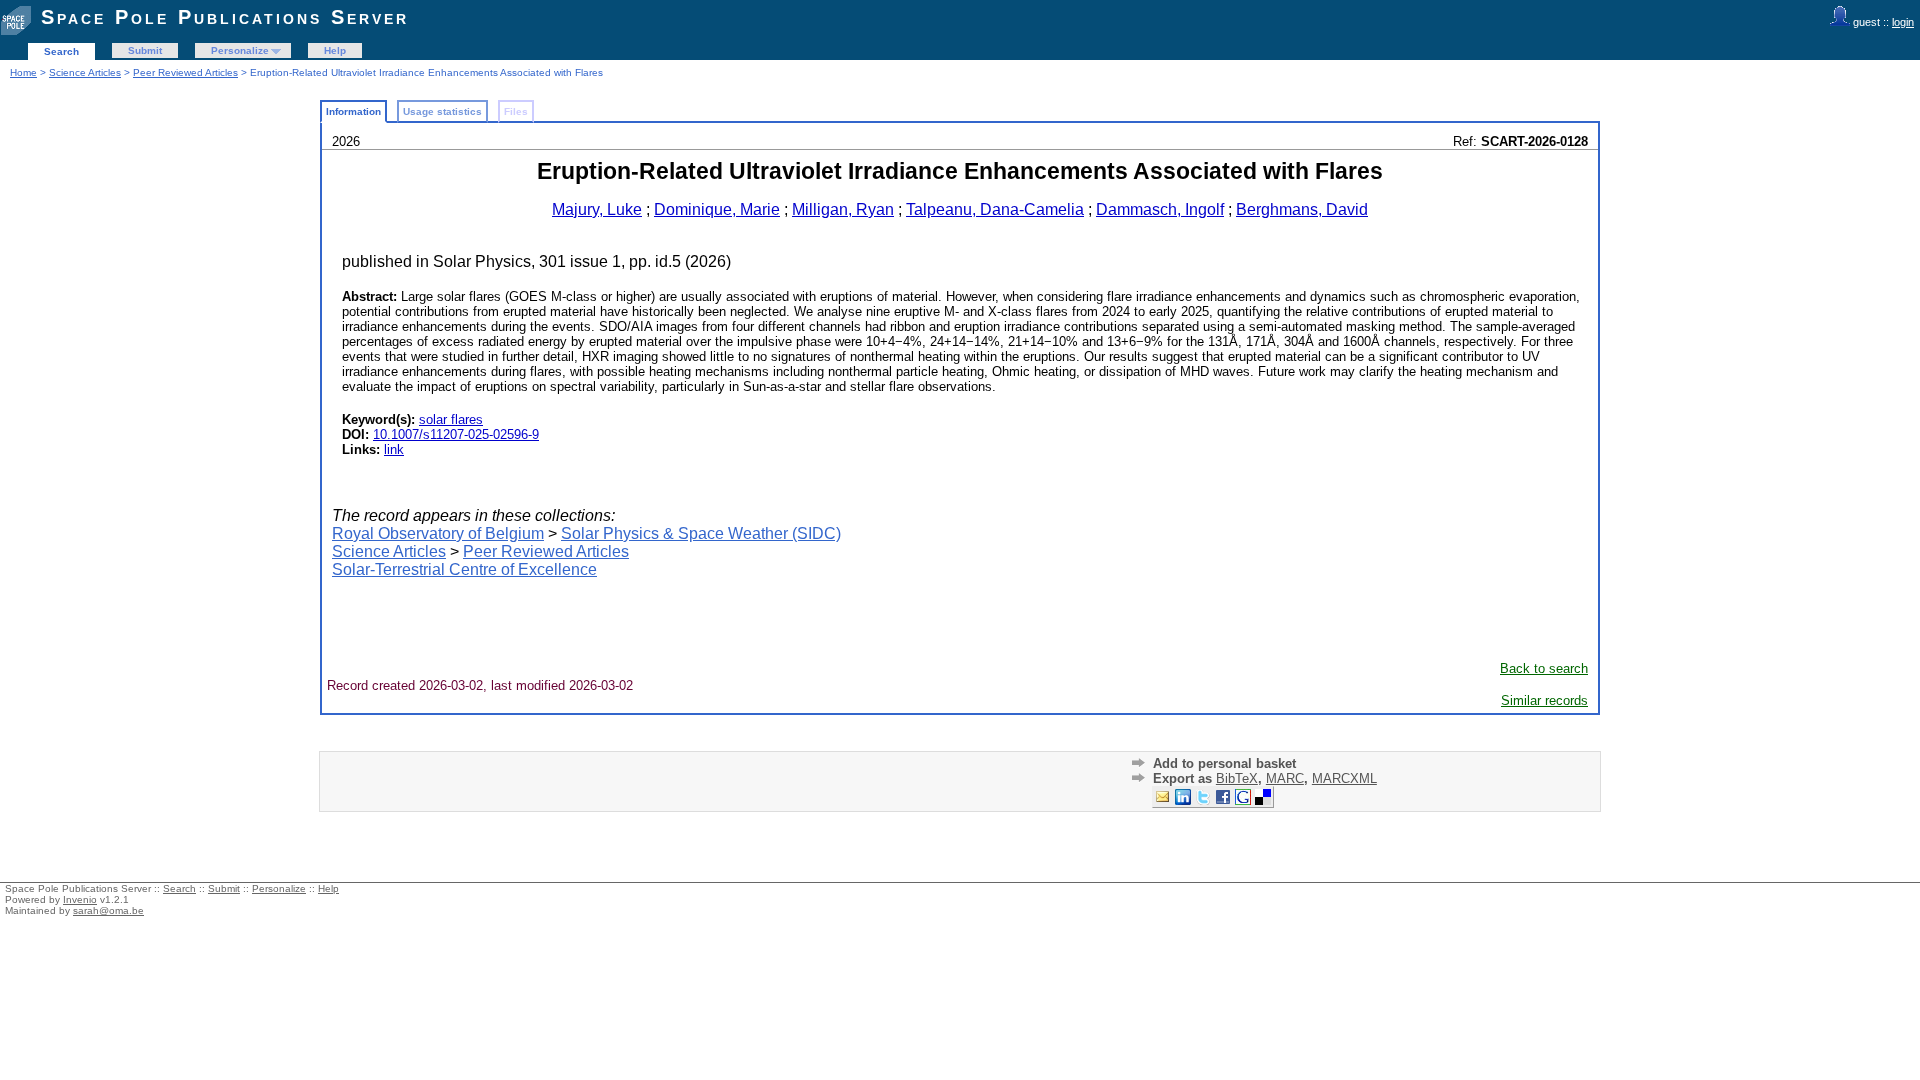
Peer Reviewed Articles (185, 72)
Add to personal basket (1224, 763)
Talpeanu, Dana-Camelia (995, 209)
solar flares (451, 419)
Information (353, 111)
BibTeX (1237, 778)
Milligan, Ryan (843, 209)
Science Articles (85, 72)
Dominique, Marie (717, 209)
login (1903, 22)
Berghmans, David (1302, 209)
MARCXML (1344, 778)
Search (61, 51)
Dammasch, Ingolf (1160, 209)
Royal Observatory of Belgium (438, 533)
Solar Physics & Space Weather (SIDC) (701, 533)
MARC (1285, 778)
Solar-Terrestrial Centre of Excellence (464, 569)
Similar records (1544, 700)
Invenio (80, 899)
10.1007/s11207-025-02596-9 (456, 434)
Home (23, 72)
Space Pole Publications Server (225, 17)
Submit (145, 50)
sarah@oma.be (108, 910)
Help (335, 50)
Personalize (240, 50)
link (394, 449)
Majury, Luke (597, 209)
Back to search (1544, 668)
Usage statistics (442, 111)
